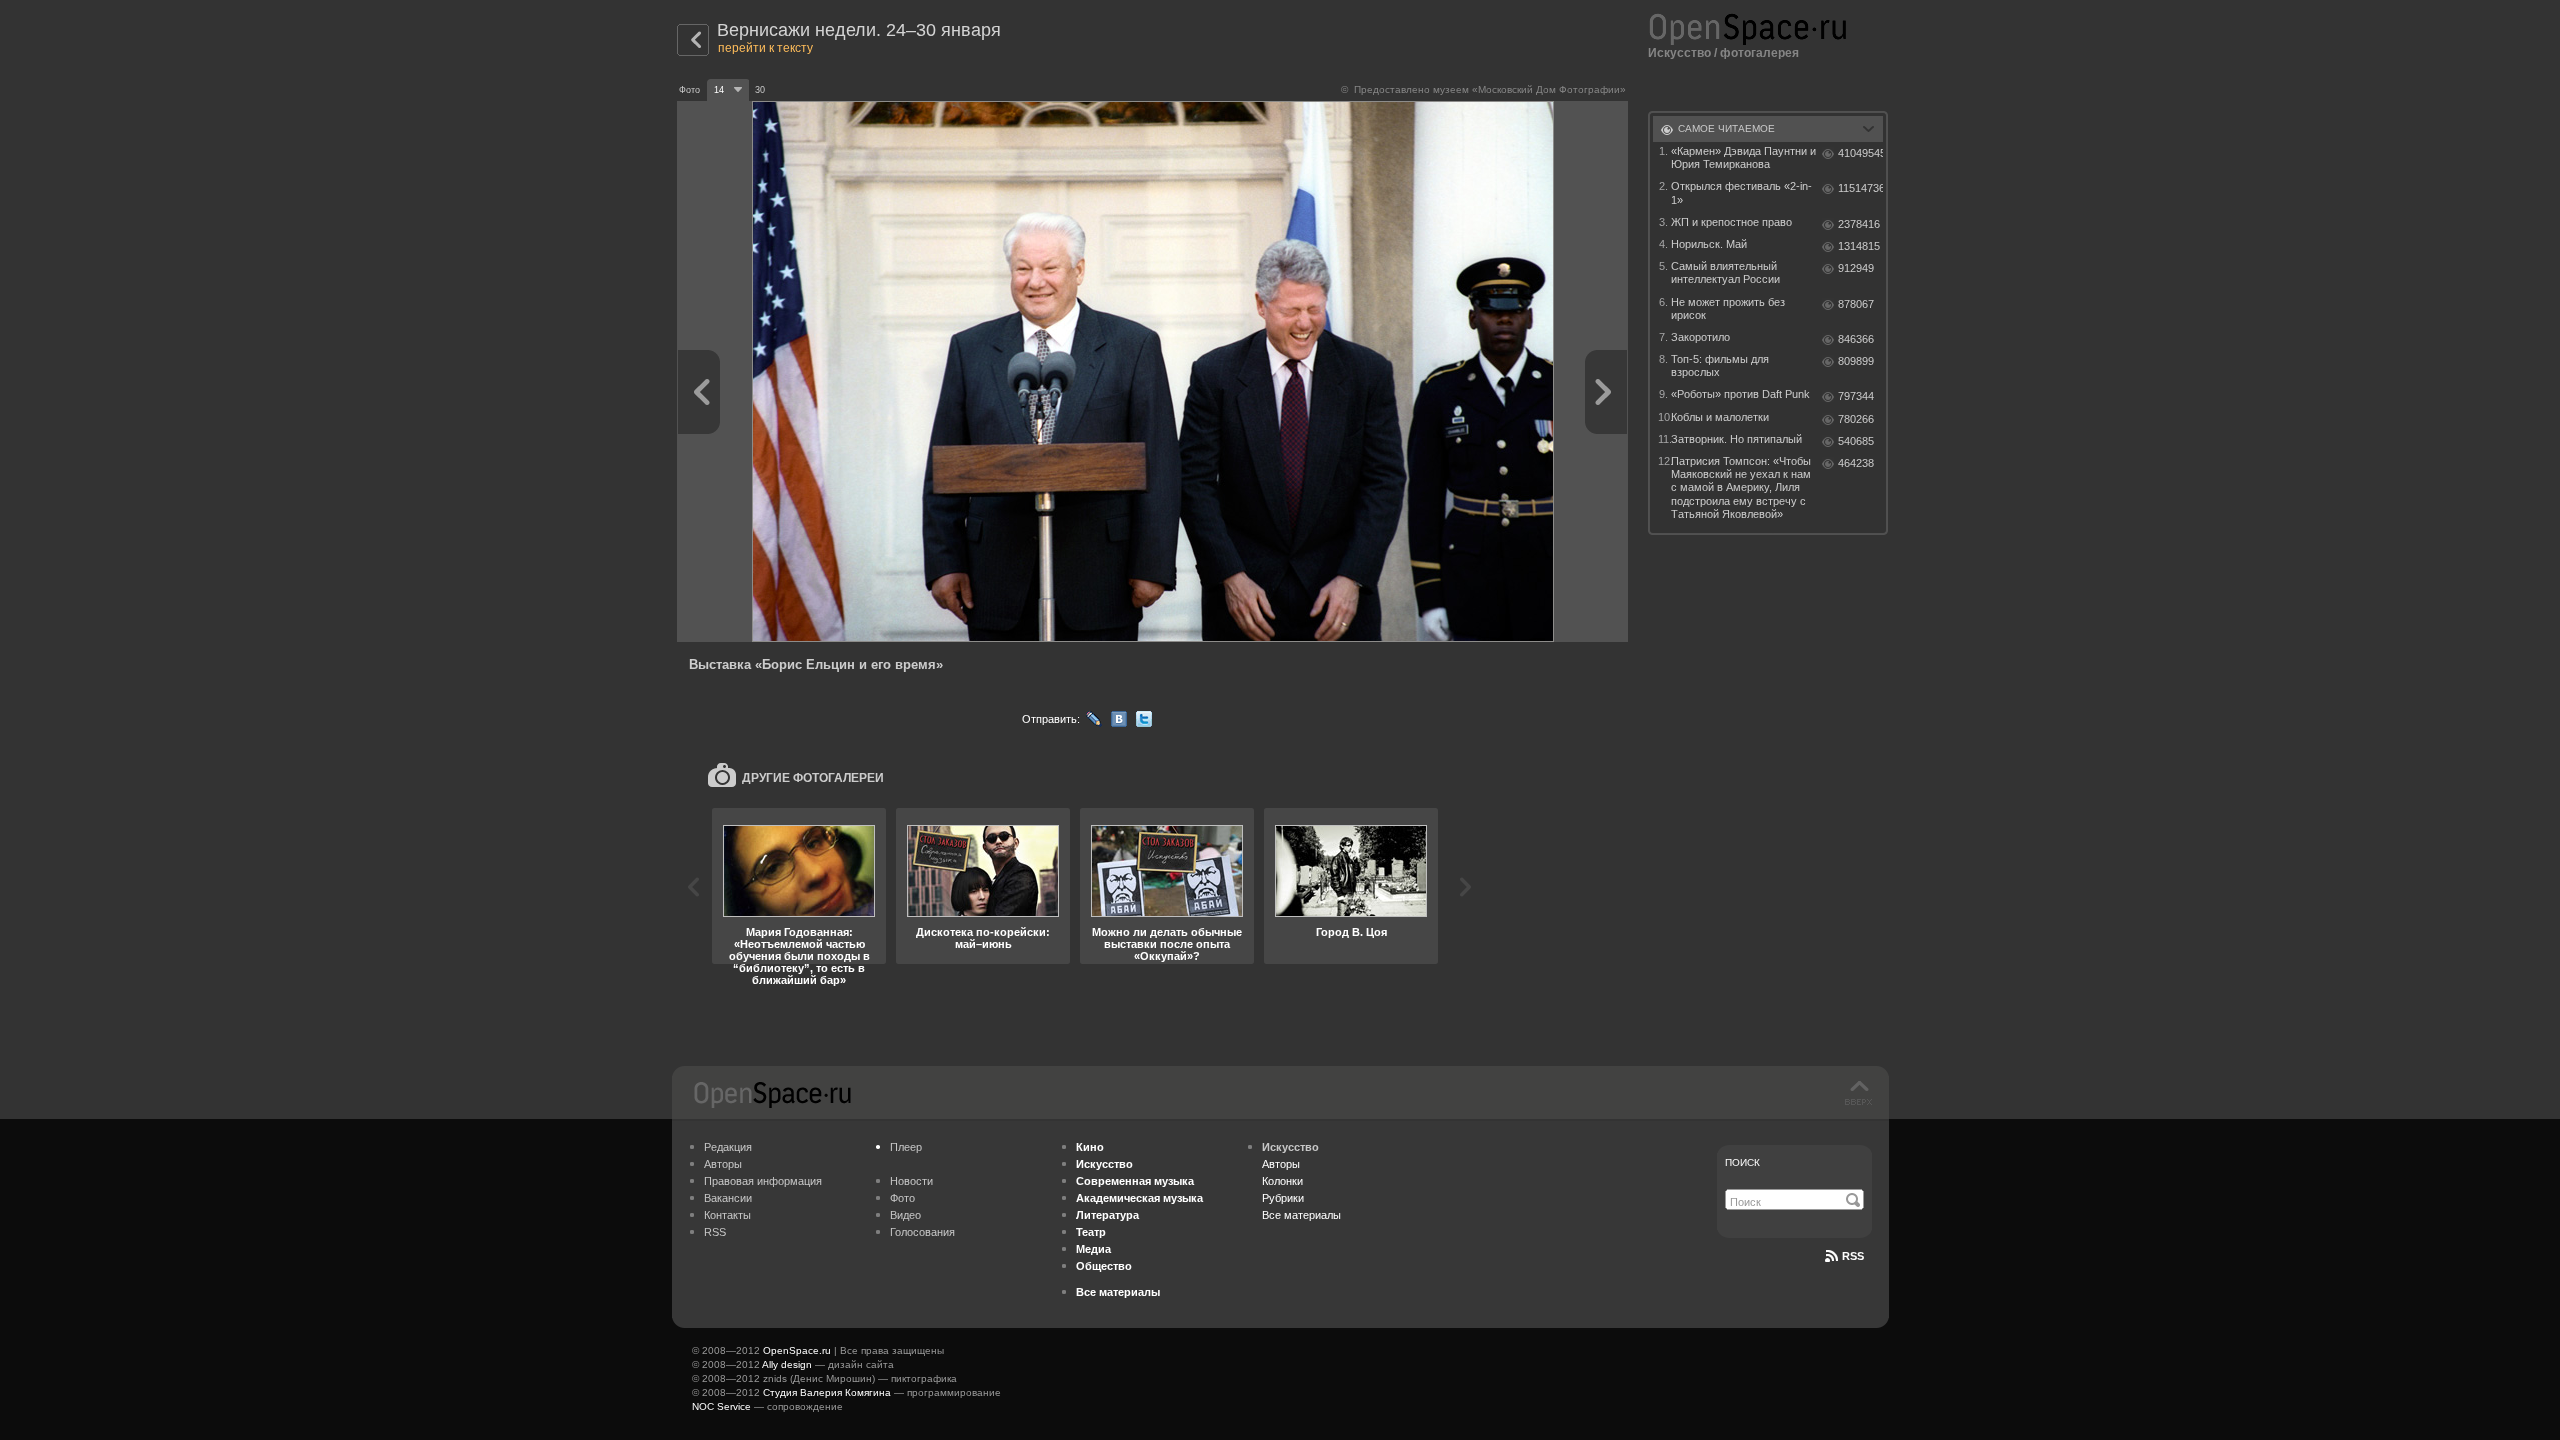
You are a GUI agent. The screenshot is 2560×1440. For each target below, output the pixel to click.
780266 (1856, 419)
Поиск (1742, 1162)
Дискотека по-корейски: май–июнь (983, 938)
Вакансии (728, 1198)
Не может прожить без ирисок (1728, 308)
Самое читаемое (1726, 128)
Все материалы (1301, 1215)
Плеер (906, 1147)
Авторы (723, 1164)
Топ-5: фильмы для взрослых (1720, 365)
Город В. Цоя (1351, 932)
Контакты (727, 1215)
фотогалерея (1759, 53)
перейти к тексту (765, 48)
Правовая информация (763, 1181)
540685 (1856, 441)
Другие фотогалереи (813, 778)
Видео (905, 1215)
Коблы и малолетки (1720, 417)
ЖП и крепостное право (1731, 222)
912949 (1856, 268)
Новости (911, 1181)
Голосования (922, 1232)
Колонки (1282, 1181)
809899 (1856, 361)
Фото (902, 1198)
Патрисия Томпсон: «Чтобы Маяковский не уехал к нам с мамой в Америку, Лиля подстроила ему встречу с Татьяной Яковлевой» (1741, 487)
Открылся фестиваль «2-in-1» (1741, 192)
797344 (1856, 396)
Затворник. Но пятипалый (1736, 439)
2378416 (1859, 224)
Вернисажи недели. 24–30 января (859, 30)
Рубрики (1283, 1198)
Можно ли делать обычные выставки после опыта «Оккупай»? (1167, 944)
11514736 (1860, 188)
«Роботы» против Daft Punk (1740, 394)
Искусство (1679, 53)
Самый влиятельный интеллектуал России (1725, 272)
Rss (1853, 1256)
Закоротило (1700, 337)
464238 (1856, 463)
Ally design (787, 1364)
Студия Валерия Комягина (827, 1392)
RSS (715, 1232)
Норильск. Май (1709, 244)
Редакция (728, 1147)
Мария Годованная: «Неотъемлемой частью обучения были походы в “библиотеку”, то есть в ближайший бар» (799, 956)
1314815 (1859, 246)
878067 (1856, 304)
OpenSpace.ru (797, 1350)
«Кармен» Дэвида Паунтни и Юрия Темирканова (1743, 157)
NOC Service (721, 1406)
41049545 (1860, 153)
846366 (1856, 339)
